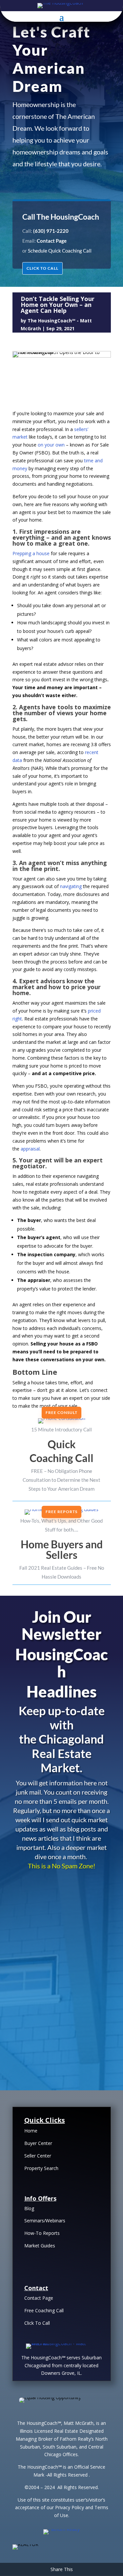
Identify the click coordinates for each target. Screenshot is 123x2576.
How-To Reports (42, 2233)
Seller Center (38, 2156)
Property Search (41, 2168)
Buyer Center (38, 2143)
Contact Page (39, 2298)
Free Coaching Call (44, 2310)
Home (31, 2131)
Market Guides (40, 2246)
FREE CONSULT (61, 1412)
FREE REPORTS (61, 1512)
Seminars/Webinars (45, 2221)
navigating (71, 886)
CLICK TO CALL (42, 268)
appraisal (30, 1149)
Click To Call (37, 2323)
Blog (29, 2208)
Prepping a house (31, 553)
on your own (51, 445)
